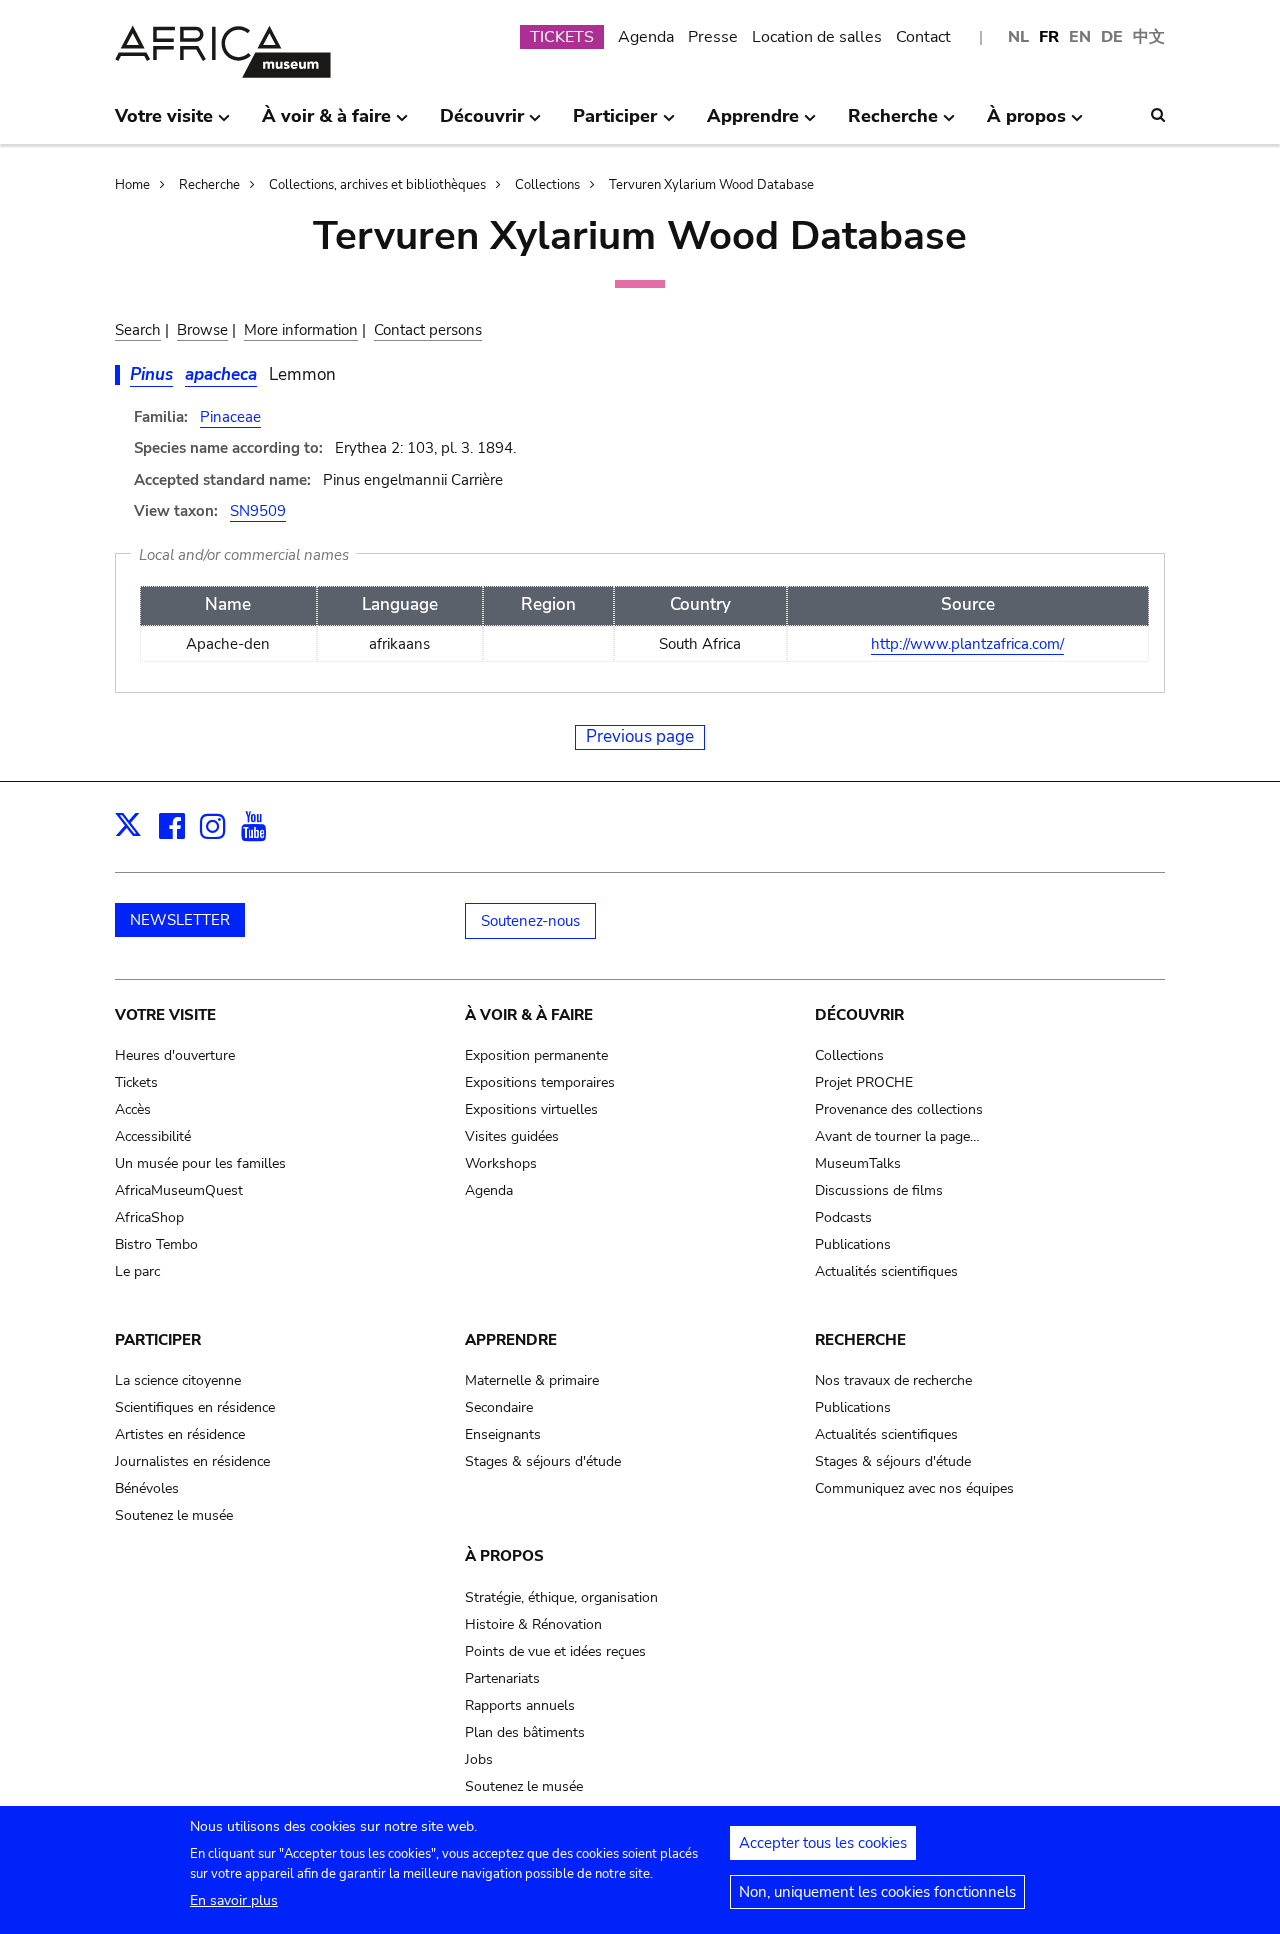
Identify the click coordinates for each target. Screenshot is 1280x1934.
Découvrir (859, 1015)
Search (138, 330)
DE (1112, 37)
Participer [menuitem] (615, 124)
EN (1080, 37)
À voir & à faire (529, 1015)
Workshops (501, 1163)
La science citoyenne (178, 1380)
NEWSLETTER (180, 920)
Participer (158, 1340)
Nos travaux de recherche (893, 1380)
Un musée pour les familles (200, 1163)
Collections (547, 185)
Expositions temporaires (540, 1082)
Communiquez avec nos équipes (914, 1488)
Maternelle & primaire (532, 1380)
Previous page (640, 736)
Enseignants (503, 1434)
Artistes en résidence (180, 1434)
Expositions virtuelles (531, 1109)
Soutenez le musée (174, 1515)
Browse (202, 330)
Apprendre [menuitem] (753, 124)
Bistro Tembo (156, 1244)
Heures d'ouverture (175, 1055)
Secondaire (499, 1407)
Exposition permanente (536, 1055)
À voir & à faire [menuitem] (326, 124)
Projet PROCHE (864, 1082)
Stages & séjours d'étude (543, 1461)
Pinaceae (230, 417)
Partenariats (502, 1678)
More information (301, 330)
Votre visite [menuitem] (164, 124)
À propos (504, 1556)
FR (1049, 37)
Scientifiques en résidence (195, 1407)
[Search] (1158, 115)
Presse (713, 37)
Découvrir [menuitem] (482, 124)
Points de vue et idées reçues (555, 1651)
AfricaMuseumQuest (179, 1190)
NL (1018, 37)
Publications (853, 1244)
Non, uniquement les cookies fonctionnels (877, 1892)
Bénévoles (147, 1488)
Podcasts (843, 1217)
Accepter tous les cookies (823, 1843)
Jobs (479, 1759)
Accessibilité (153, 1136)
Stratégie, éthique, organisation (561, 1597)
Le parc (137, 1271)
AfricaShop (149, 1217)
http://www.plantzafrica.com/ (967, 644)
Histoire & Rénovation (533, 1624)
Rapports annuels (520, 1705)
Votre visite (165, 1015)
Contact (923, 37)
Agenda (646, 37)
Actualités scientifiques (886, 1271)
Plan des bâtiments (525, 1732)
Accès (133, 1109)
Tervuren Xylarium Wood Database (711, 185)
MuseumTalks (858, 1163)
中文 (1149, 37)
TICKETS (562, 37)
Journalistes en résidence (192, 1461)
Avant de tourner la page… (897, 1136)
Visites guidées (512, 1136)
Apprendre (511, 1340)
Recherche (209, 185)
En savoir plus (234, 1900)
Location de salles (817, 37)
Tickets (136, 1082)
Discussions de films (879, 1190)
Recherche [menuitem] (893, 124)
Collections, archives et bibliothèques (377, 185)
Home (132, 185)
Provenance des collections (899, 1109)
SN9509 (258, 511)
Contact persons (428, 330)
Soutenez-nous (530, 921)
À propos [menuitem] (1026, 124)
